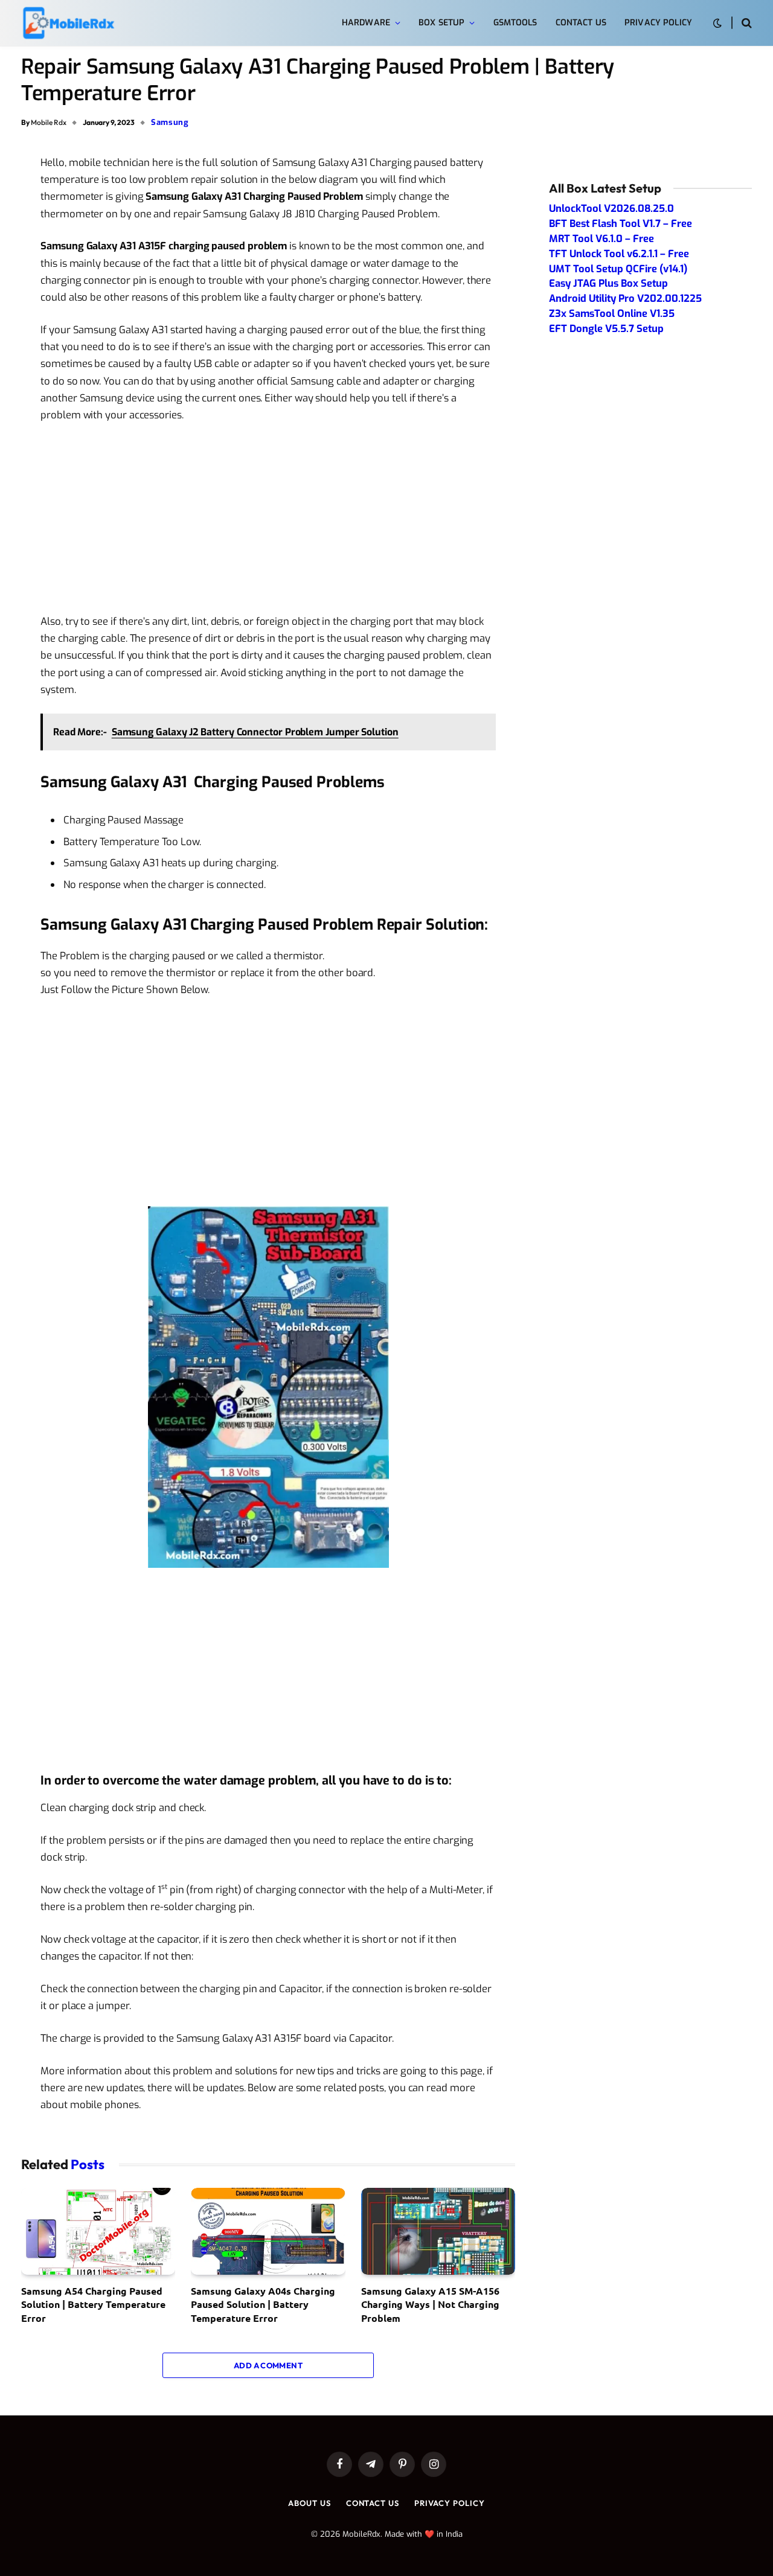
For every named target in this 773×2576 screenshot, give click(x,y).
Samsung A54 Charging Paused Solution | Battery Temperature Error (93, 2304)
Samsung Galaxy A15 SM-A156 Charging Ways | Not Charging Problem (430, 2304)
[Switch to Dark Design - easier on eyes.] (717, 23)
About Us (309, 2503)
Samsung (170, 122)
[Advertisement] (268, 523)
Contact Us (581, 23)
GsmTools (515, 23)
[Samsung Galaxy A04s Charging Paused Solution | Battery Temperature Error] (268, 2231)
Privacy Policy (658, 23)
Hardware (366, 23)
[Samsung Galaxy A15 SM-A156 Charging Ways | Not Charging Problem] (438, 2231)
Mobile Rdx (49, 122)
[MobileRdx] (68, 23)
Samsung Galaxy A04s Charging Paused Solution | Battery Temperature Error (263, 2304)
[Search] (746, 23)
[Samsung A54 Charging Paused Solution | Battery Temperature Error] (98, 2231)
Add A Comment (268, 2365)
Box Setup (441, 23)
